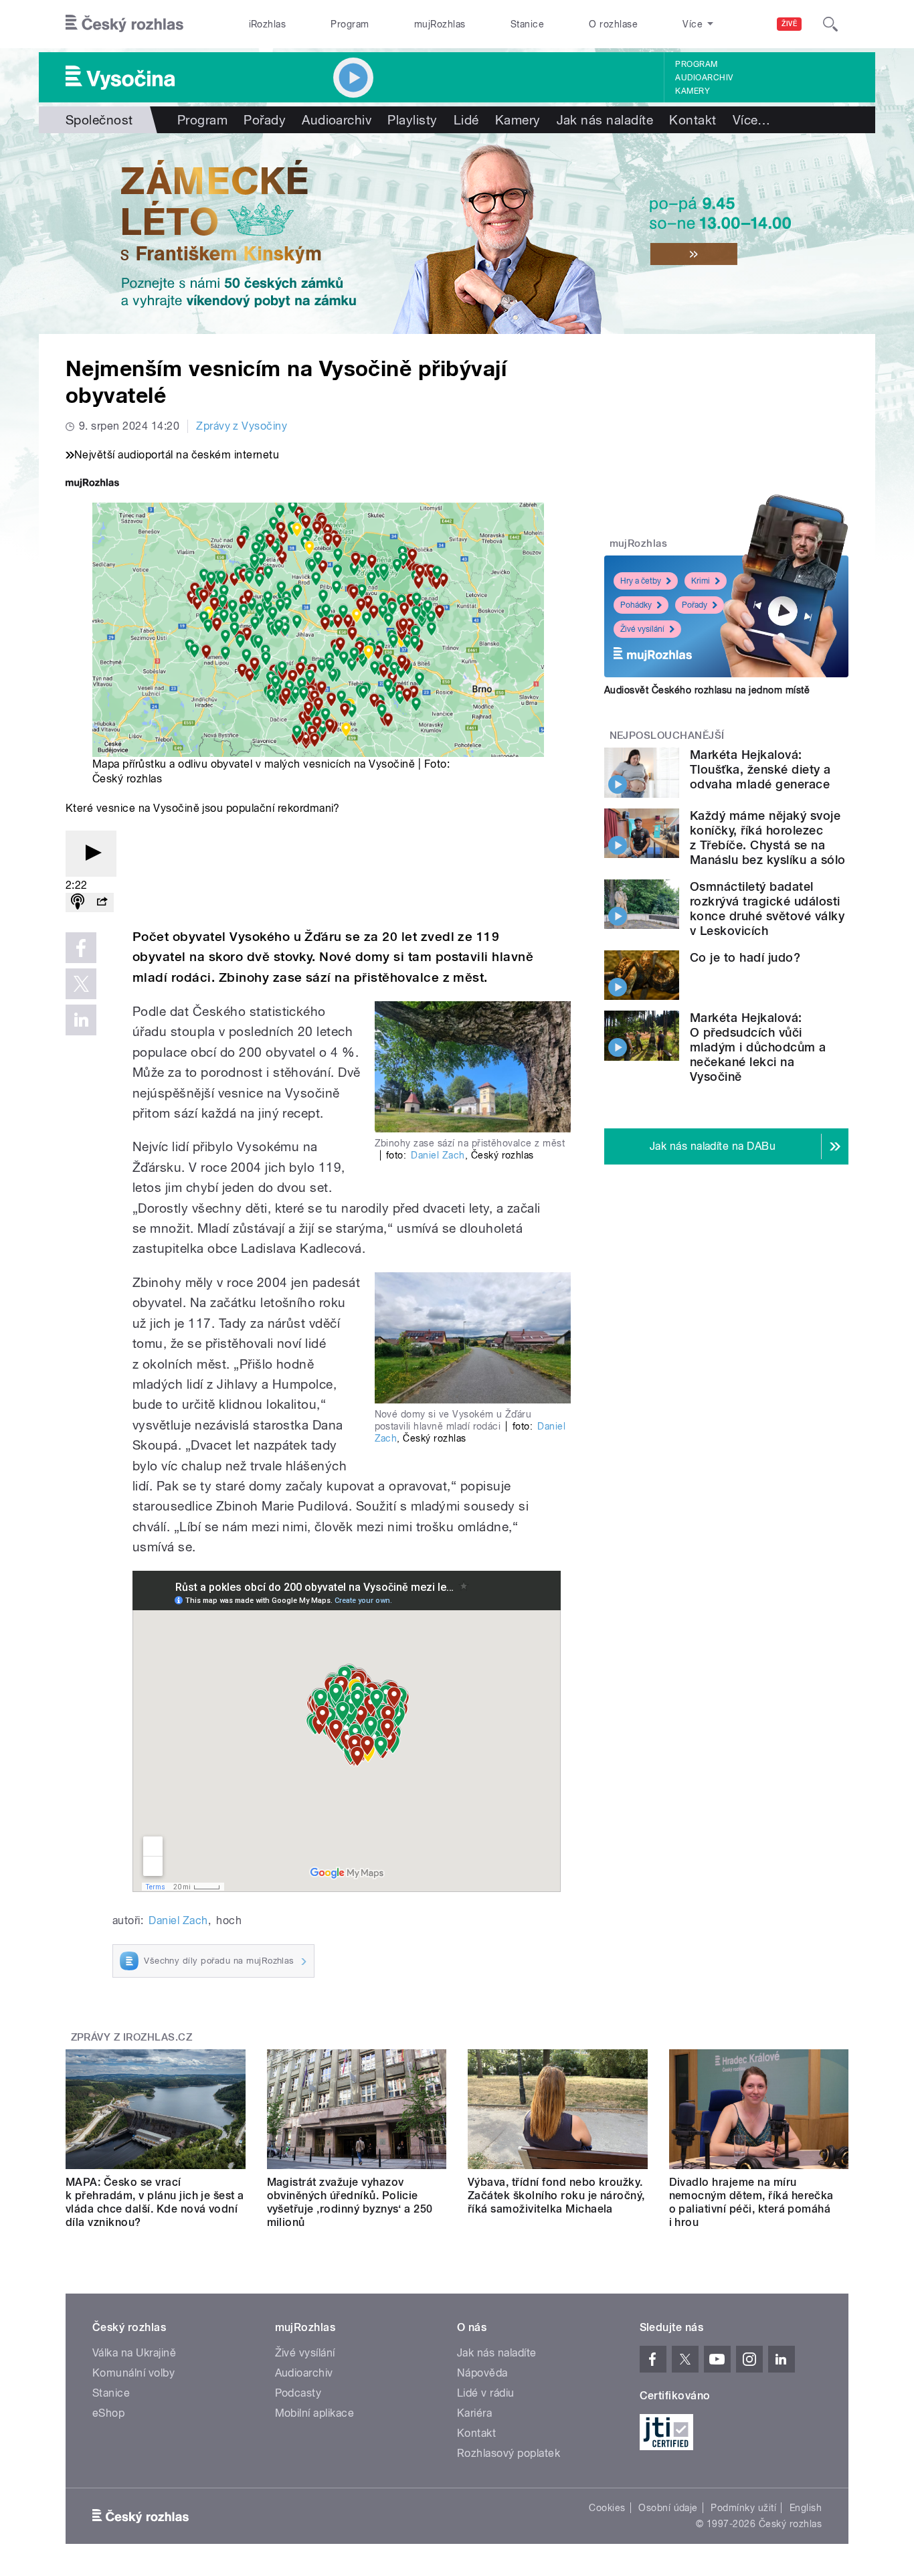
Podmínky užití (743, 2508)
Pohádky (636, 605)
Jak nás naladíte (605, 120)
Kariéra (474, 2413)
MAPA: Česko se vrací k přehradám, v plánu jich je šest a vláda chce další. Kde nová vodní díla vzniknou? (155, 2202)
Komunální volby (133, 2373)
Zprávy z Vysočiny (242, 426)
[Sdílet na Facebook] (81, 948)
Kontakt (693, 120)
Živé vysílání (642, 629)
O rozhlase (613, 24)
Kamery (693, 91)
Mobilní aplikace (315, 2413)
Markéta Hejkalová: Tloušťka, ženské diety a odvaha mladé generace (760, 769)
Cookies (607, 2508)
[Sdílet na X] (81, 984)
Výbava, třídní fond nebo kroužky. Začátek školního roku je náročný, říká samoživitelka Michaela (556, 2196)
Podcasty (298, 2393)
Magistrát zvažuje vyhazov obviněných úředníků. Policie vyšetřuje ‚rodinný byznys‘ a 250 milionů (350, 2202)
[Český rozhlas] (124, 24)
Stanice (527, 24)
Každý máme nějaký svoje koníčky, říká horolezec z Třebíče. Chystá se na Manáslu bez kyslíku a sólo (767, 838)
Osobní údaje (668, 2508)
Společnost (99, 120)
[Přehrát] (91, 854)
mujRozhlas (440, 24)
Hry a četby (641, 581)
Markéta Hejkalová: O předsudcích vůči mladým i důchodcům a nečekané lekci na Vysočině (758, 1047)
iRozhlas (268, 24)
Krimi (701, 581)
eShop (108, 2413)
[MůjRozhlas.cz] (92, 484)
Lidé (466, 120)
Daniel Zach (438, 1155)
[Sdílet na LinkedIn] (81, 1020)
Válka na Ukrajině (134, 2353)
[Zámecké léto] (457, 234)
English (806, 2508)
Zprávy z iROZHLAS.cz (132, 2037)
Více (752, 120)
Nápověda (482, 2373)
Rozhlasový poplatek (509, 2453)
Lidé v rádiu (486, 2393)
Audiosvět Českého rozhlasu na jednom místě (707, 690)
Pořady (265, 120)
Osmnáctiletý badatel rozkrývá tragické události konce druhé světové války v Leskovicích (767, 909)
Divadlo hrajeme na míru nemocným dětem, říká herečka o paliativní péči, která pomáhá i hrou (751, 2202)
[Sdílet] (102, 903)
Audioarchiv (704, 78)
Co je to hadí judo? (745, 957)
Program (350, 24)
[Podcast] (78, 903)
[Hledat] (830, 24)
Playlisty (412, 120)
